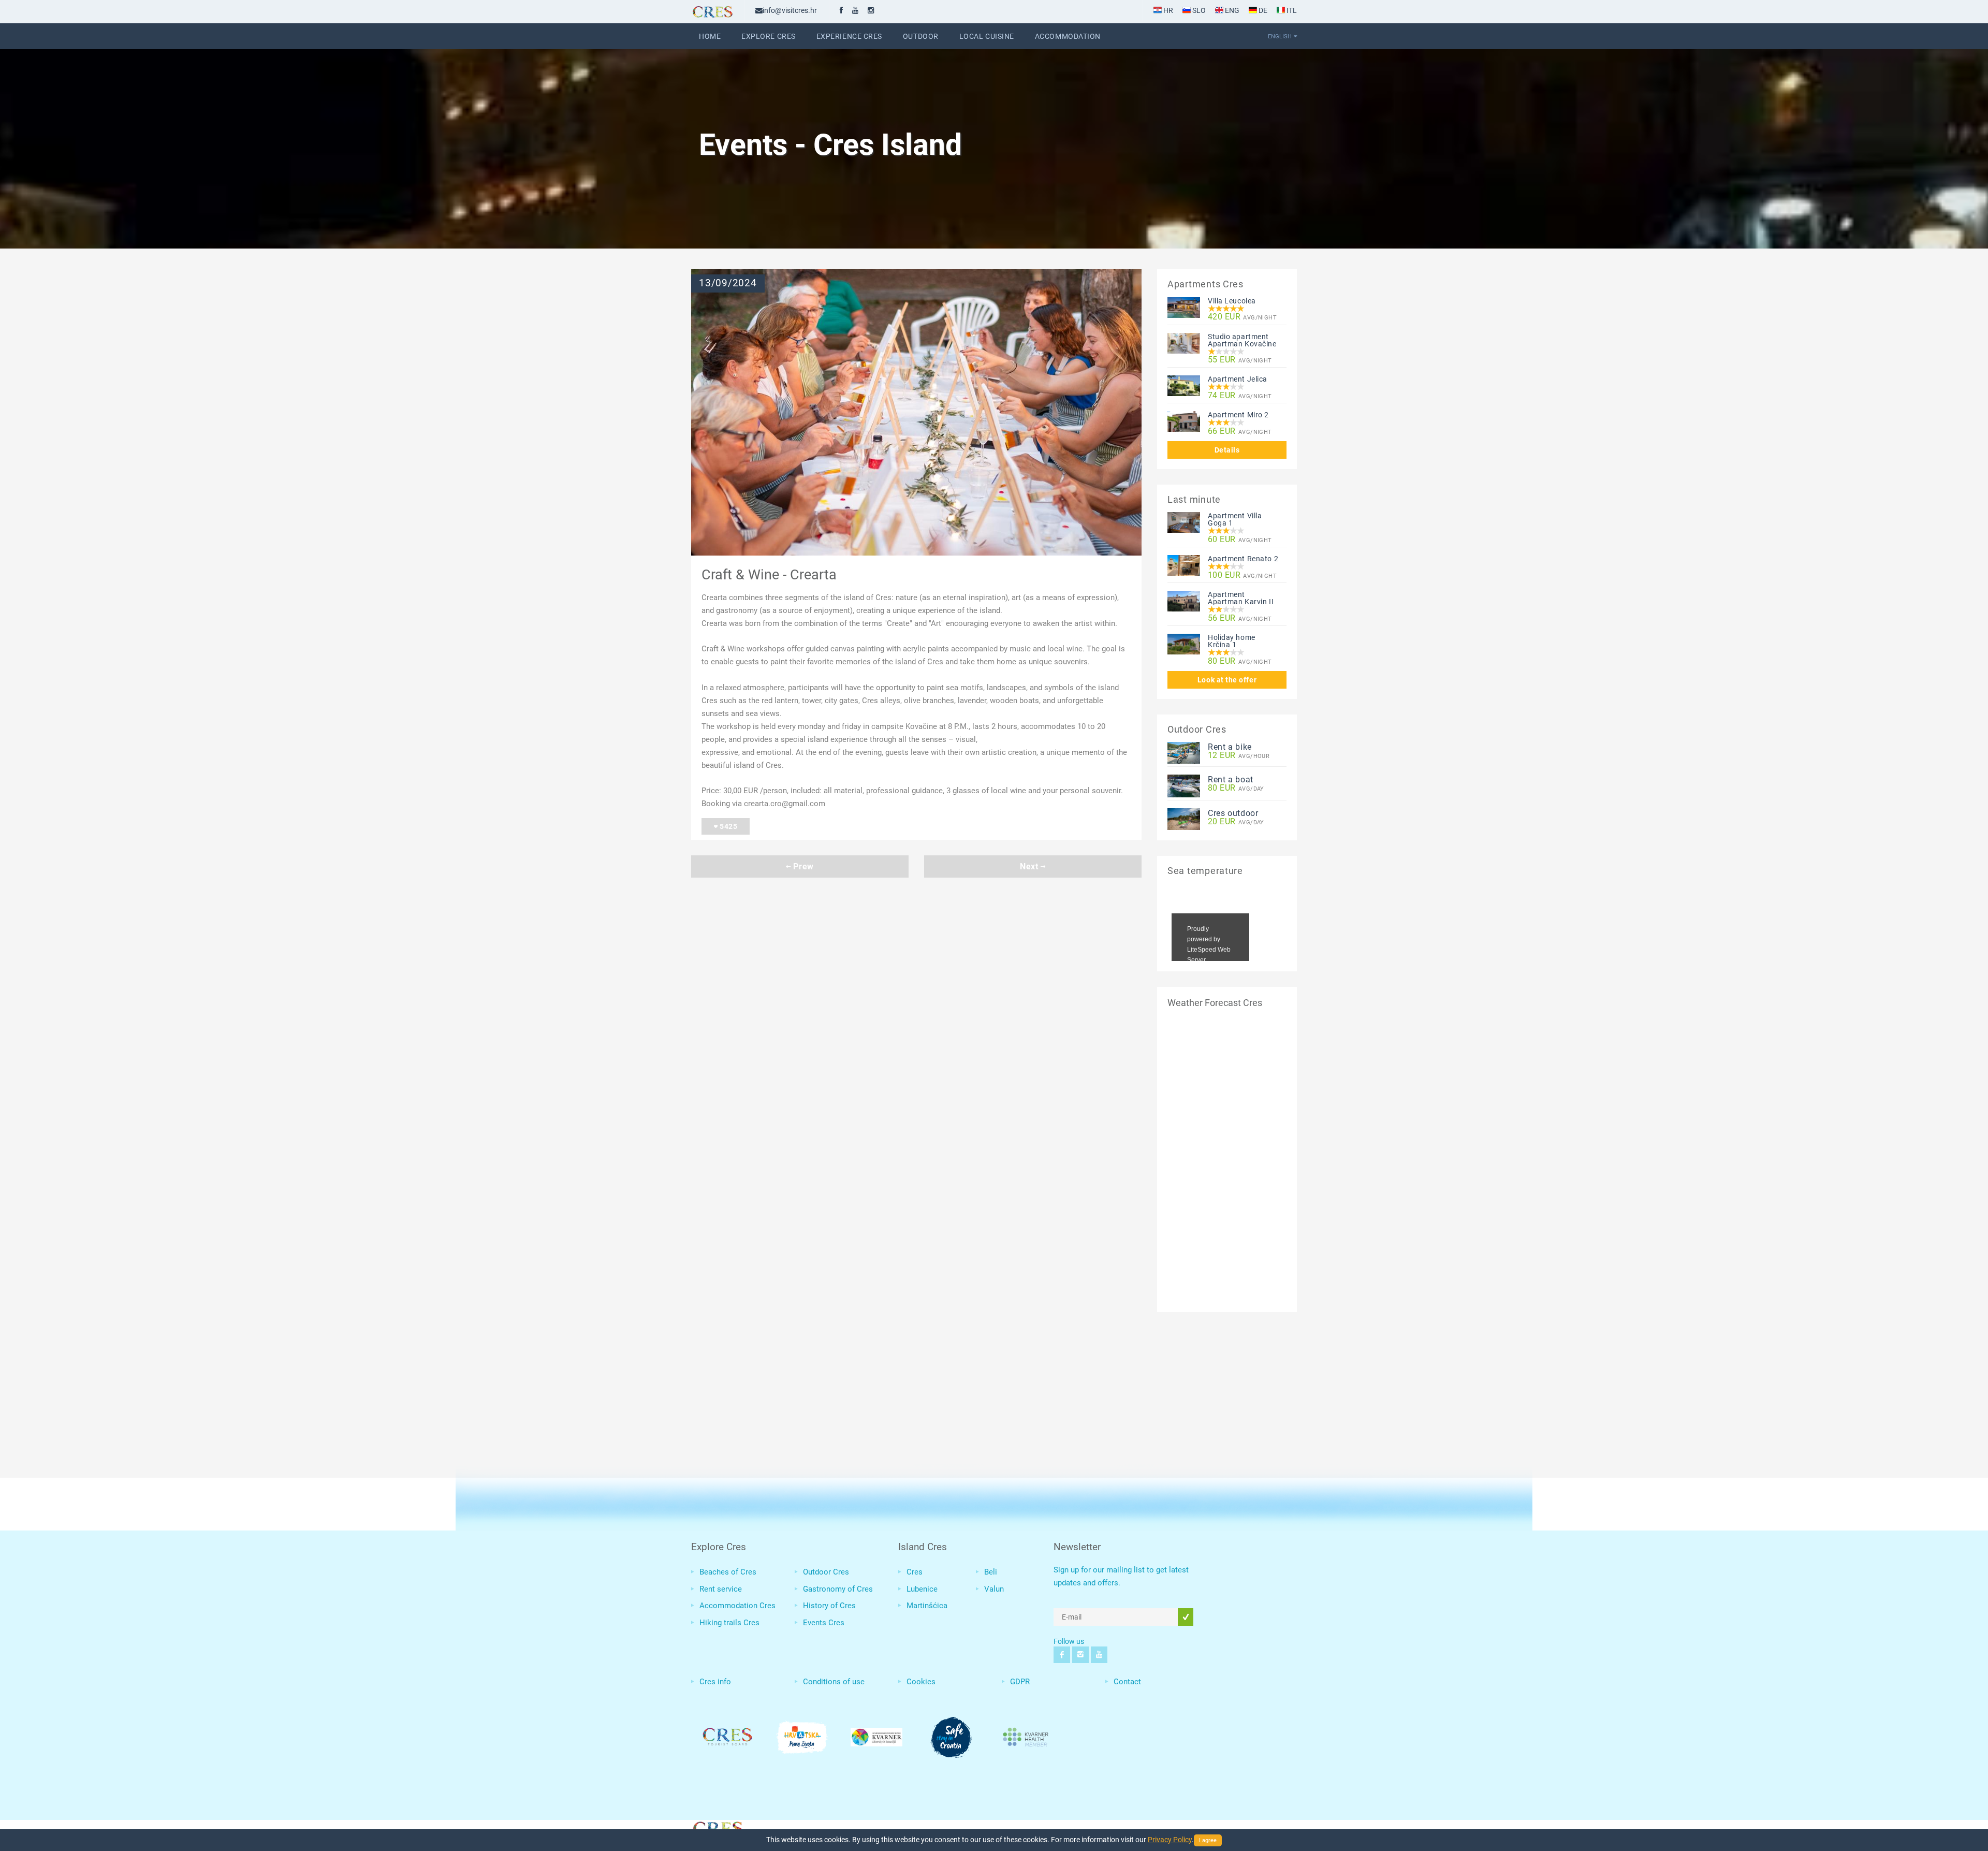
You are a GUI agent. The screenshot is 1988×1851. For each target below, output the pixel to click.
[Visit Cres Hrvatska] (717, 1827)
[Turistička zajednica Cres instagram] (871, 10)
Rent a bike (1230, 747)
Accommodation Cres (737, 1606)
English (1280, 36)
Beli (991, 1572)
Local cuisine (987, 36)
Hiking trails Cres (729, 1623)
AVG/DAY (1236, 788)
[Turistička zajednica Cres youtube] (855, 10)
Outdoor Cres (826, 1572)
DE (1262, 10)
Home (710, 36)
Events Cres (824, 1623)
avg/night (1242, 317)
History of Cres (829, 1606)
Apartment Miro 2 (1238, 415)
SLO (1198, 10)
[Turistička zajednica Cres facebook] (841, 10)
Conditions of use (834, 1682)
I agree (1208, 1840)
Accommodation (1068, 36)
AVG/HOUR (1239, 756)
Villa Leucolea (1232, 301)
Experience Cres (849, 36)
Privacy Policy (1170, 1840)
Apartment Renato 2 (1243, 559)
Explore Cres (769, 36)
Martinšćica (927, 1606)
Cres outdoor (1233, 813)
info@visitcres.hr (790, 10)
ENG (1231, 10)
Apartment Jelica (1238, 379)
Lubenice (922, 1589)
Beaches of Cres (728, 1572)
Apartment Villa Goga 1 (1235, 519)
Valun (994, 1589)
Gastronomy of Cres (838, 1589)
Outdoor (921, 36)
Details (1227, 450)
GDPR (1020, 1682)
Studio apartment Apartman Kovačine (1242, 340)
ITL (1291, 10)
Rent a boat (1231, 779)
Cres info (715, 1682)
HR (1167, 10)
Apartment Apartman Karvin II (1241, 598)
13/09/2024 (728, 283)
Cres (915, 1572)
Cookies (921, 1682)
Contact (1127, 1682)
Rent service (721, 1589)
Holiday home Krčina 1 (1232, 641)
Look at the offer (1227, 680)
